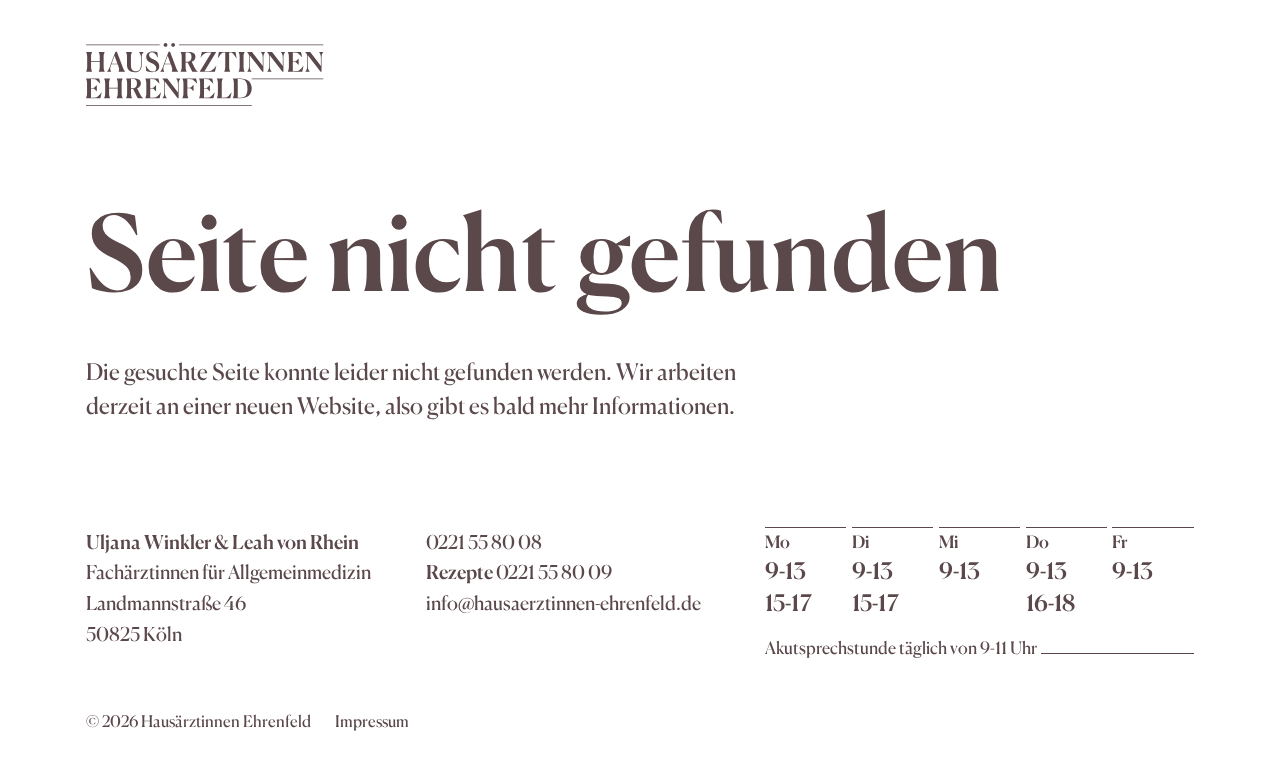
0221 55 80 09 (554, 572)
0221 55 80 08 (484, 542)
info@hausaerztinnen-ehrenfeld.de (563, 603)
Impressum (372, 721)
